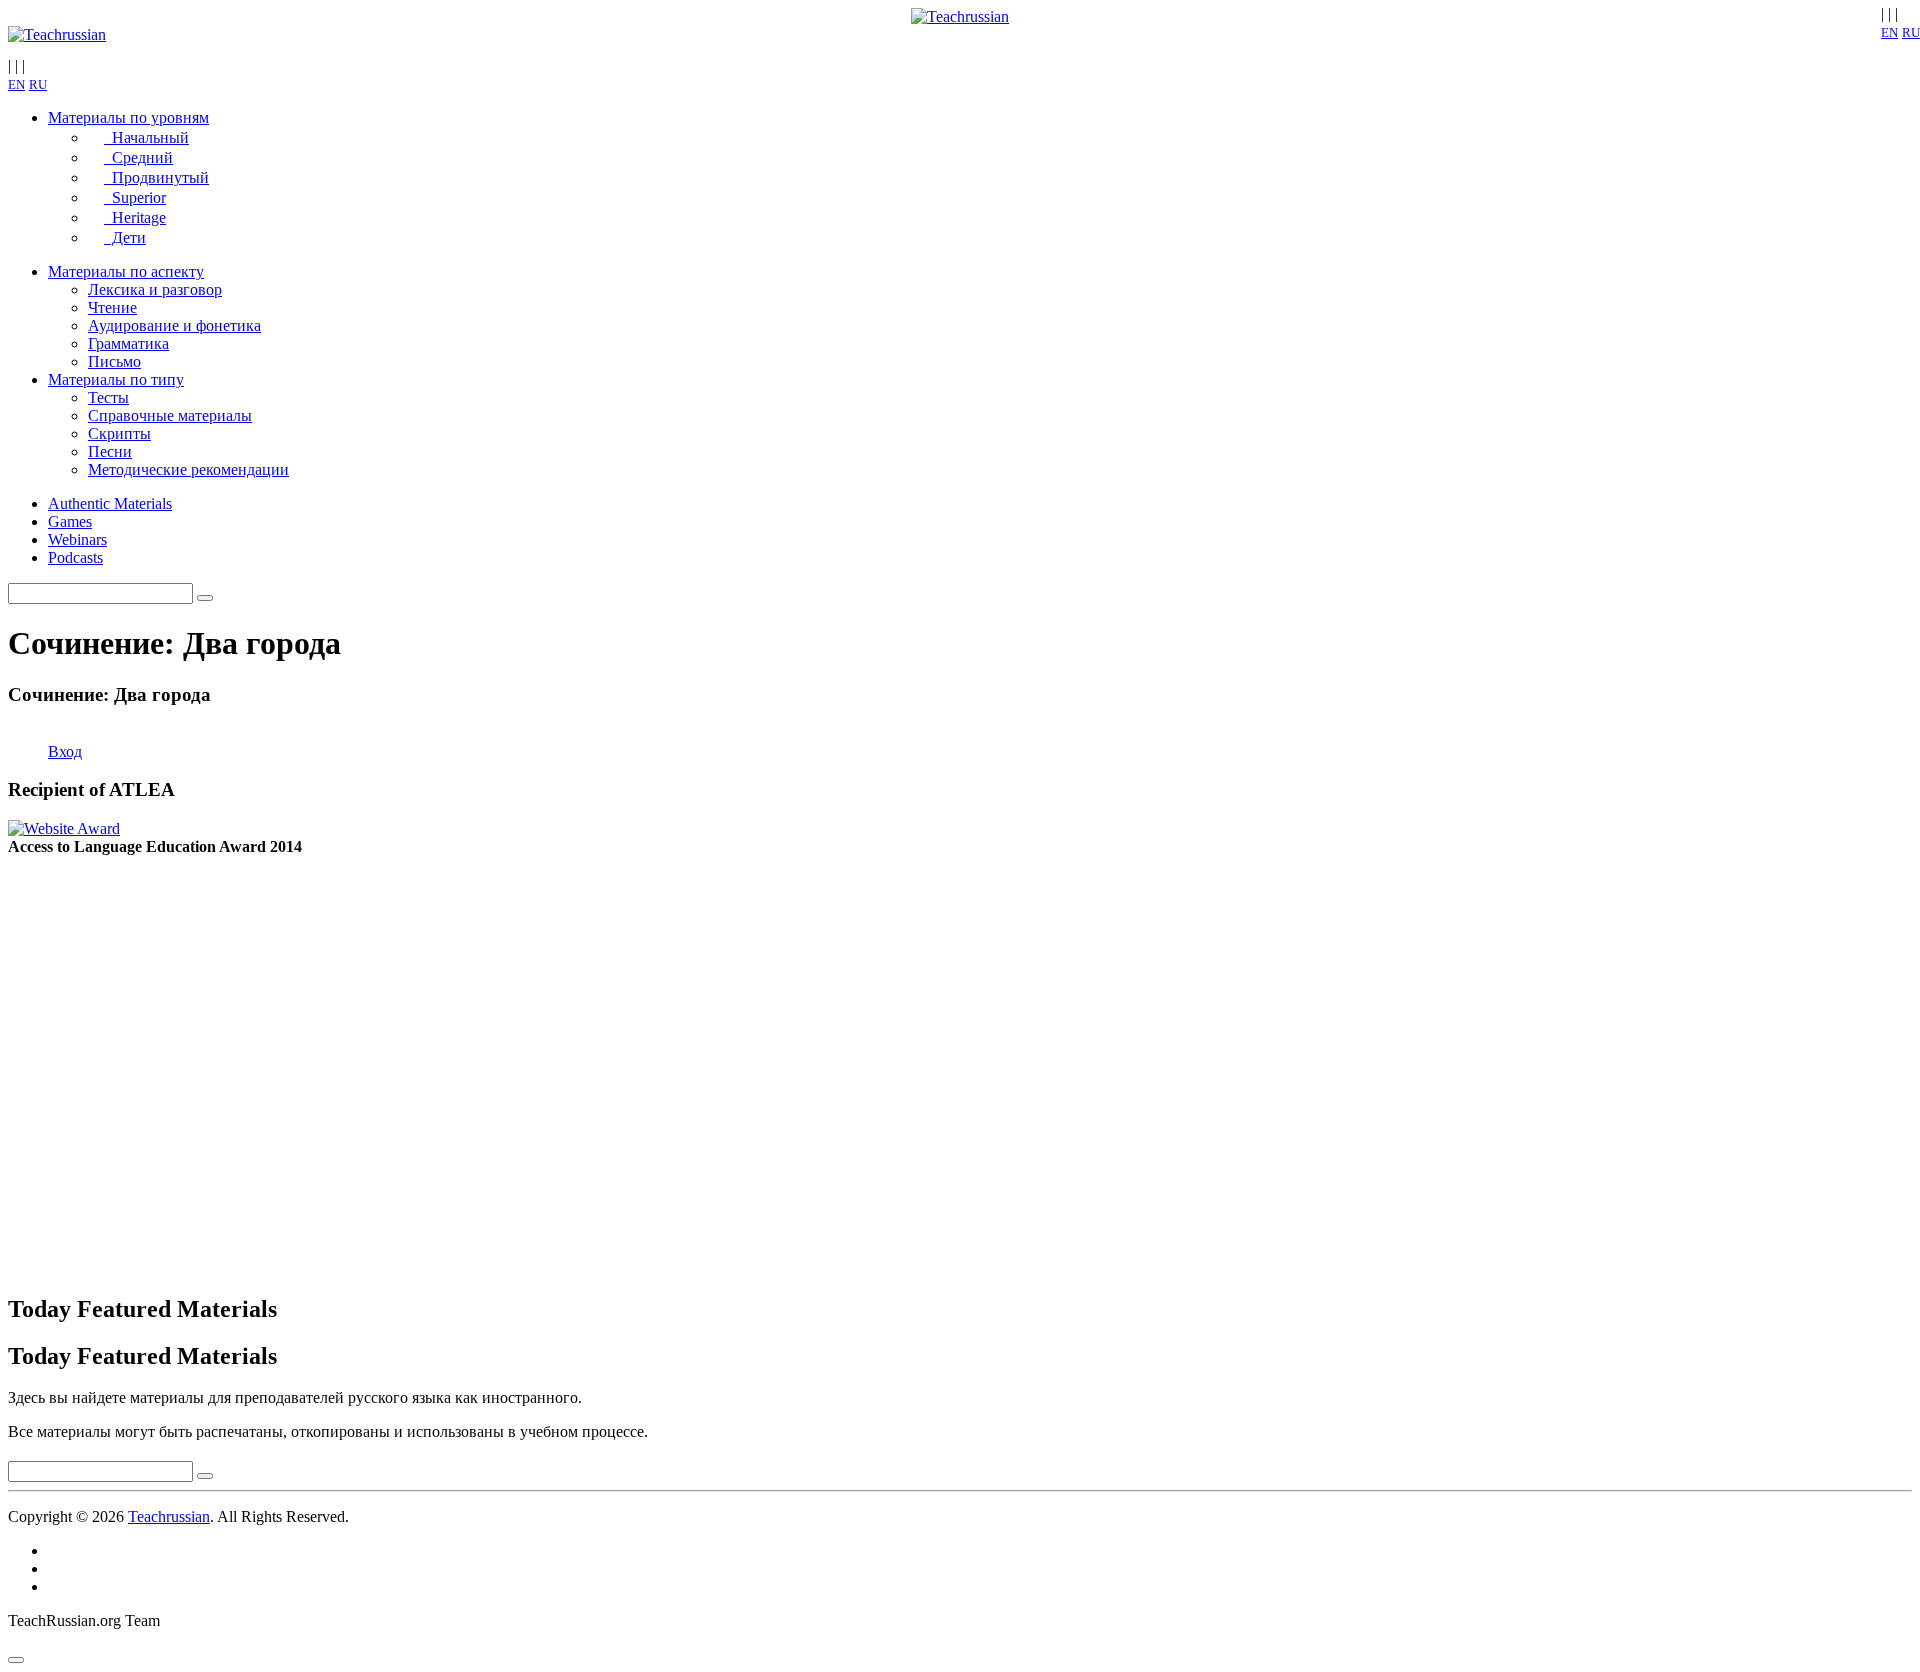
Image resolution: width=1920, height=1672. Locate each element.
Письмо (114, 361)
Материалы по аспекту (126, 271)
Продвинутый (156, 177)
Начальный (146, 137)
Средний (138, 157)
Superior (135, 197)
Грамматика (128, 343)
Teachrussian (169, 1516)
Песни (110, 451)
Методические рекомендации (188, 469)
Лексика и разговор (155, 289)
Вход (65, 751)
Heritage (135, 217)
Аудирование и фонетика (174, 325)
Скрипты (119, 433)
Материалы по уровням (128, 117)
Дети (125, 237)
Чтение (112, 307)
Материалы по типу (116, 379)
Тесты (108, 397)
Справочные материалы (170, 415)
